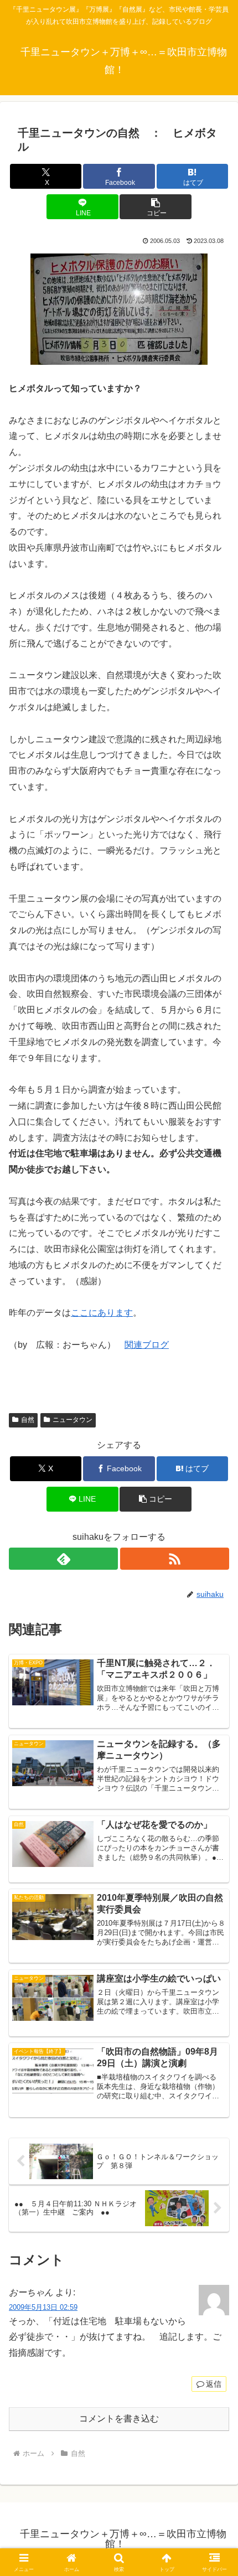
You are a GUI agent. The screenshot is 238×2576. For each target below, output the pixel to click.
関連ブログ (147, 1345)
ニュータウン (73, 1420)
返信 (214, 2384)
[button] (155, 207)
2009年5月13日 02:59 (43, 2307)
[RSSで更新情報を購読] (175, 1559)
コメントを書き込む (119, 2419)
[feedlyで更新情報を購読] (63, 1559)
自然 (28, 1420)
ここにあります (102, 1313)
